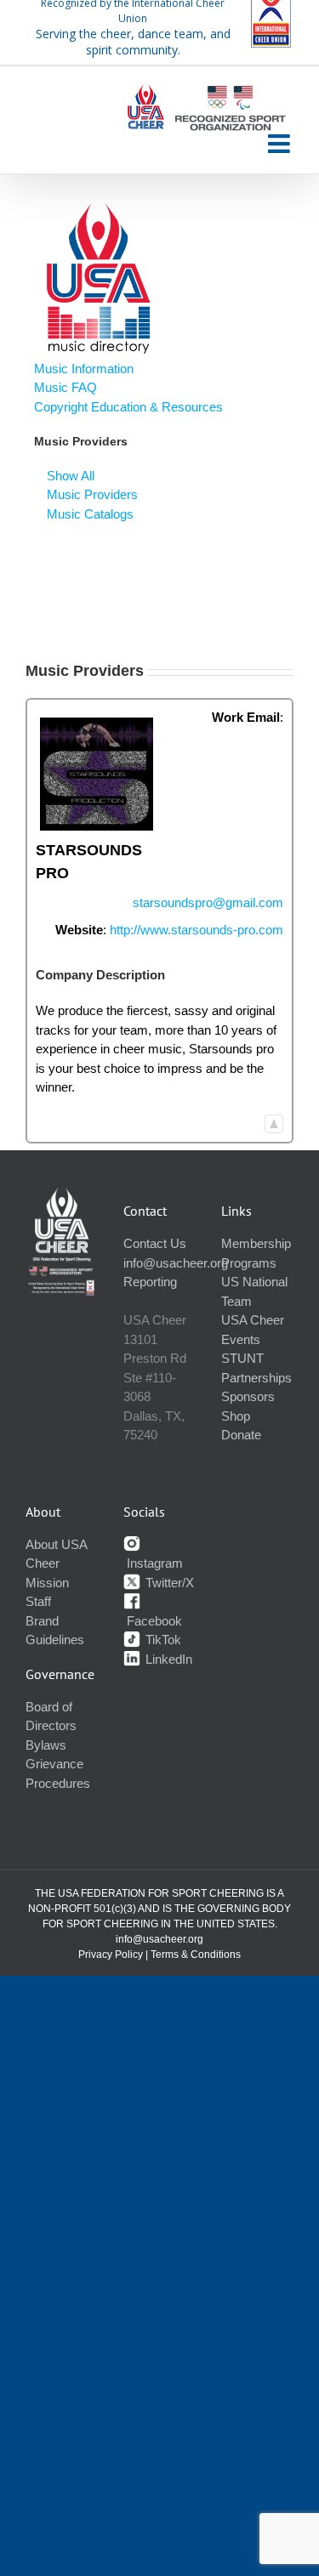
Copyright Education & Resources (128, 407)
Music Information (84, 369)
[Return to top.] (274, 1123)
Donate (241, 1435)
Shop (236, 1416)
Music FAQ (66, 387)
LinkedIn (167, 1659)
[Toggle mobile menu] (281, 144)
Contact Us (155, 1243)
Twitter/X (168, 1583)
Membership (256, 1243)
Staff (38, 1601)
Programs (249, 1263)
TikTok (162, 1640)
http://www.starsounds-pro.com (197, 930)
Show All (71, 476)
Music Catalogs (90, 514)
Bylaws (46, 1745)
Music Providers (92, 494)
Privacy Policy (111, 1955)
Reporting (150, 1282)
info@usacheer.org (176, 1263)
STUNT (242, 1358)
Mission (47, 1583)
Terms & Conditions (196, 1955)
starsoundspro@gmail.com (208, 902)
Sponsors (248, 1396)
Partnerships (256, 1378)
